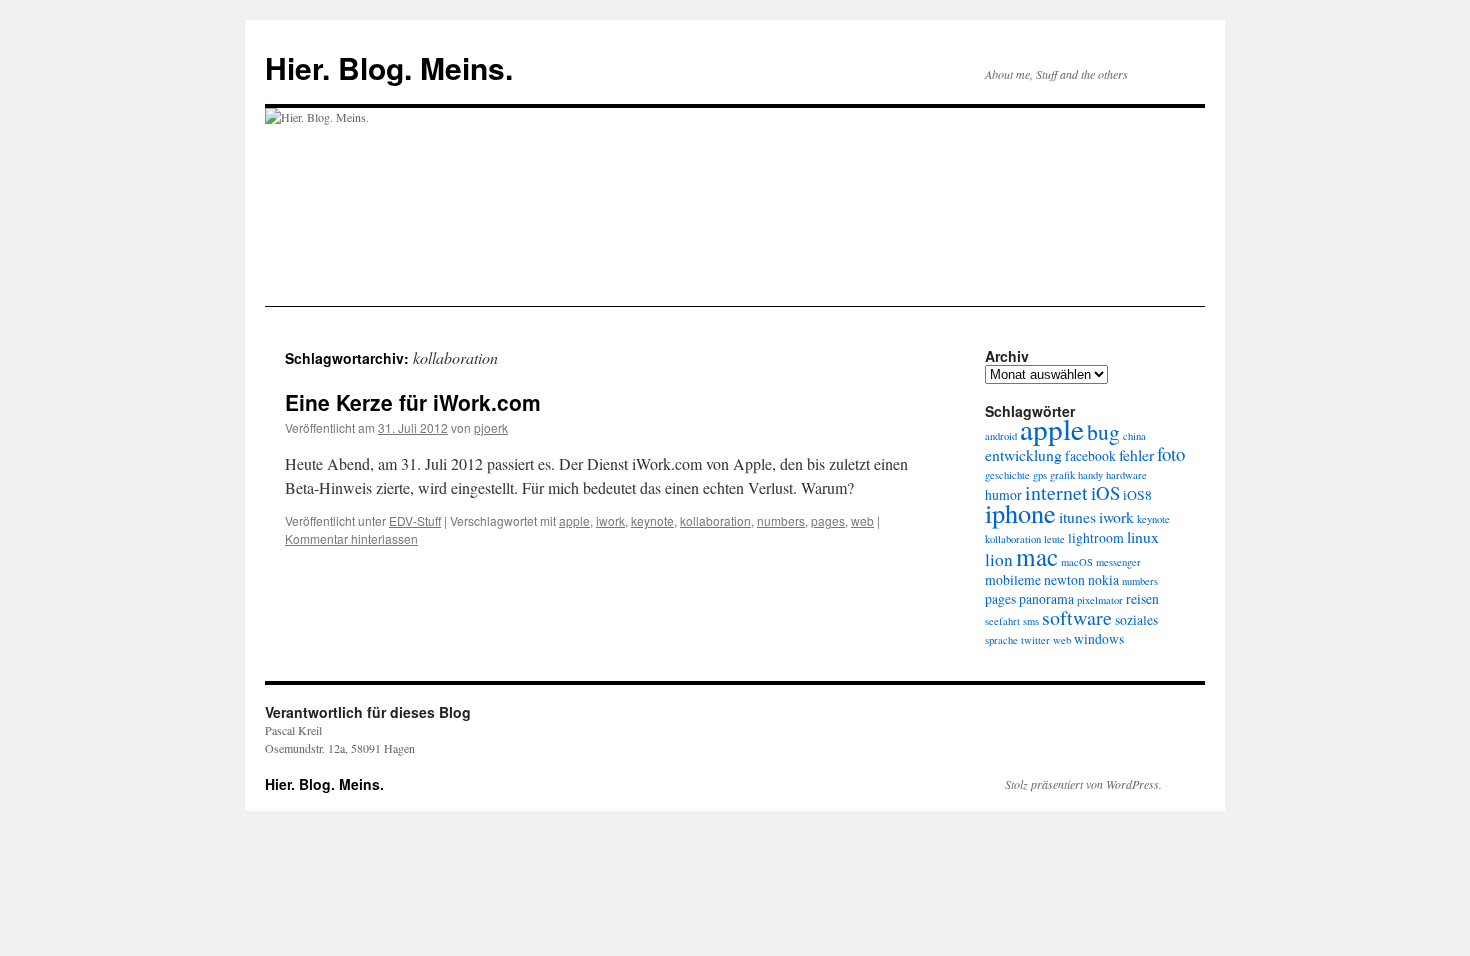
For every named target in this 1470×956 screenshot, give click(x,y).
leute (1054, 539)
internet (1056, 492)
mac (1037, 556)
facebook (1090, 456)
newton (1064, 580)
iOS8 (1137, 495)
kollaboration (715, 520)
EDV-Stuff (415, 520)
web (862, 520)
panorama (1046, 599)
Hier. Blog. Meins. (389, 67)
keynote (652, 520)
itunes (1077, 516)
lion (999, 559)
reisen (1142, 599)
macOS (1077, 562)
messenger (1118, 562)
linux (1143, 536)
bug (1103, 431)
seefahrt (1002, 621)
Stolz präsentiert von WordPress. (1083, 784)
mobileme (1013, 580)
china (1134, 436)
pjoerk (491, 427)
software (1077, 617)
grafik (1062, 475)
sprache (1001, 640)
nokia (1103, 580)
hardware (1126, 475)
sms (1031, 621)
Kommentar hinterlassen (351, 538)
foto (1171, 453)
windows (1099, 639)
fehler (1136, 454)
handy (1090, 475)
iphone (1020, 512)
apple (574, 520)
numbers (781, 520)
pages (828, 520)
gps (1040, 475)
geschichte (1007, 475)
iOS (1105, 492)
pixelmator (1100, 600)
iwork (610, 520)
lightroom (1096, 538)
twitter (1035, 640)
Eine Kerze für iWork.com (413, 402)
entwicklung (1023, 454)
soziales (1136, 620)
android (1001, 436)
